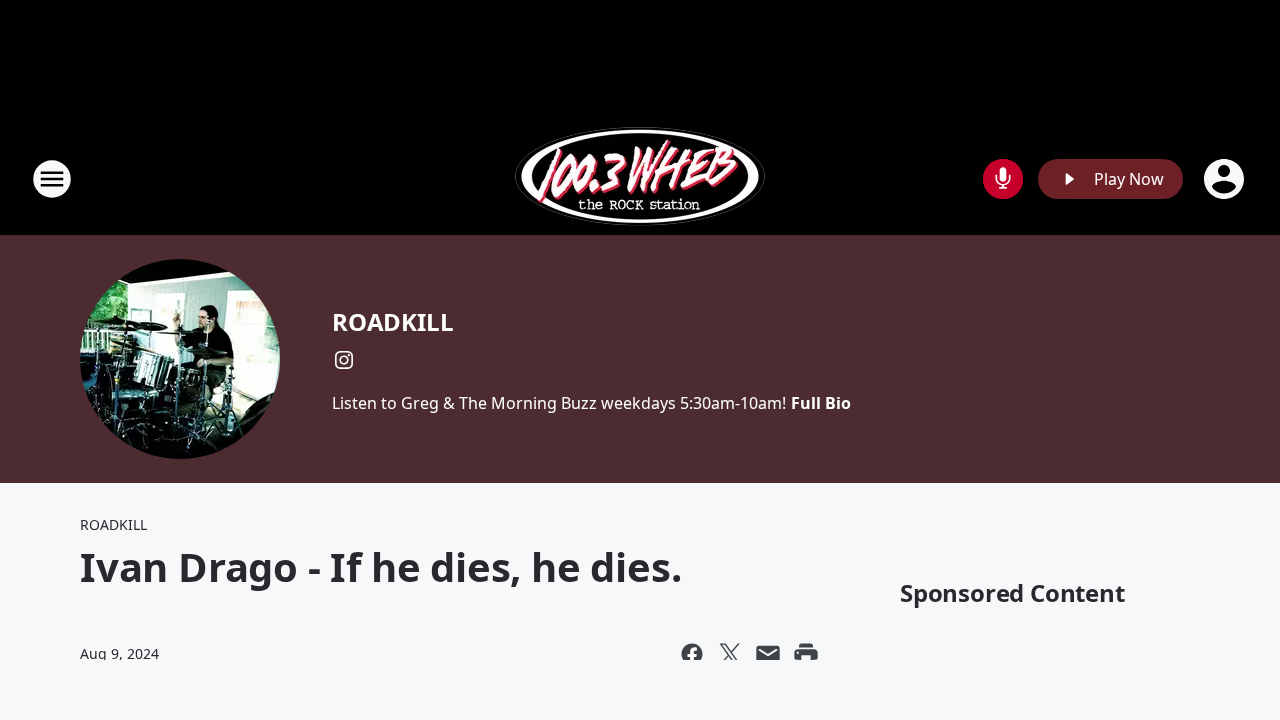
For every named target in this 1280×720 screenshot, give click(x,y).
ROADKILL (392, 321)
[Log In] (1226, 179)
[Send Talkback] (1003, 179)
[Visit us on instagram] (344, 360)
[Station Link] (640, 178)
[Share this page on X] (730, 654)
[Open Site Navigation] (52, 179)
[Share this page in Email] (768, 654)
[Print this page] (806, 654)
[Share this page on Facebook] (692, 654)
